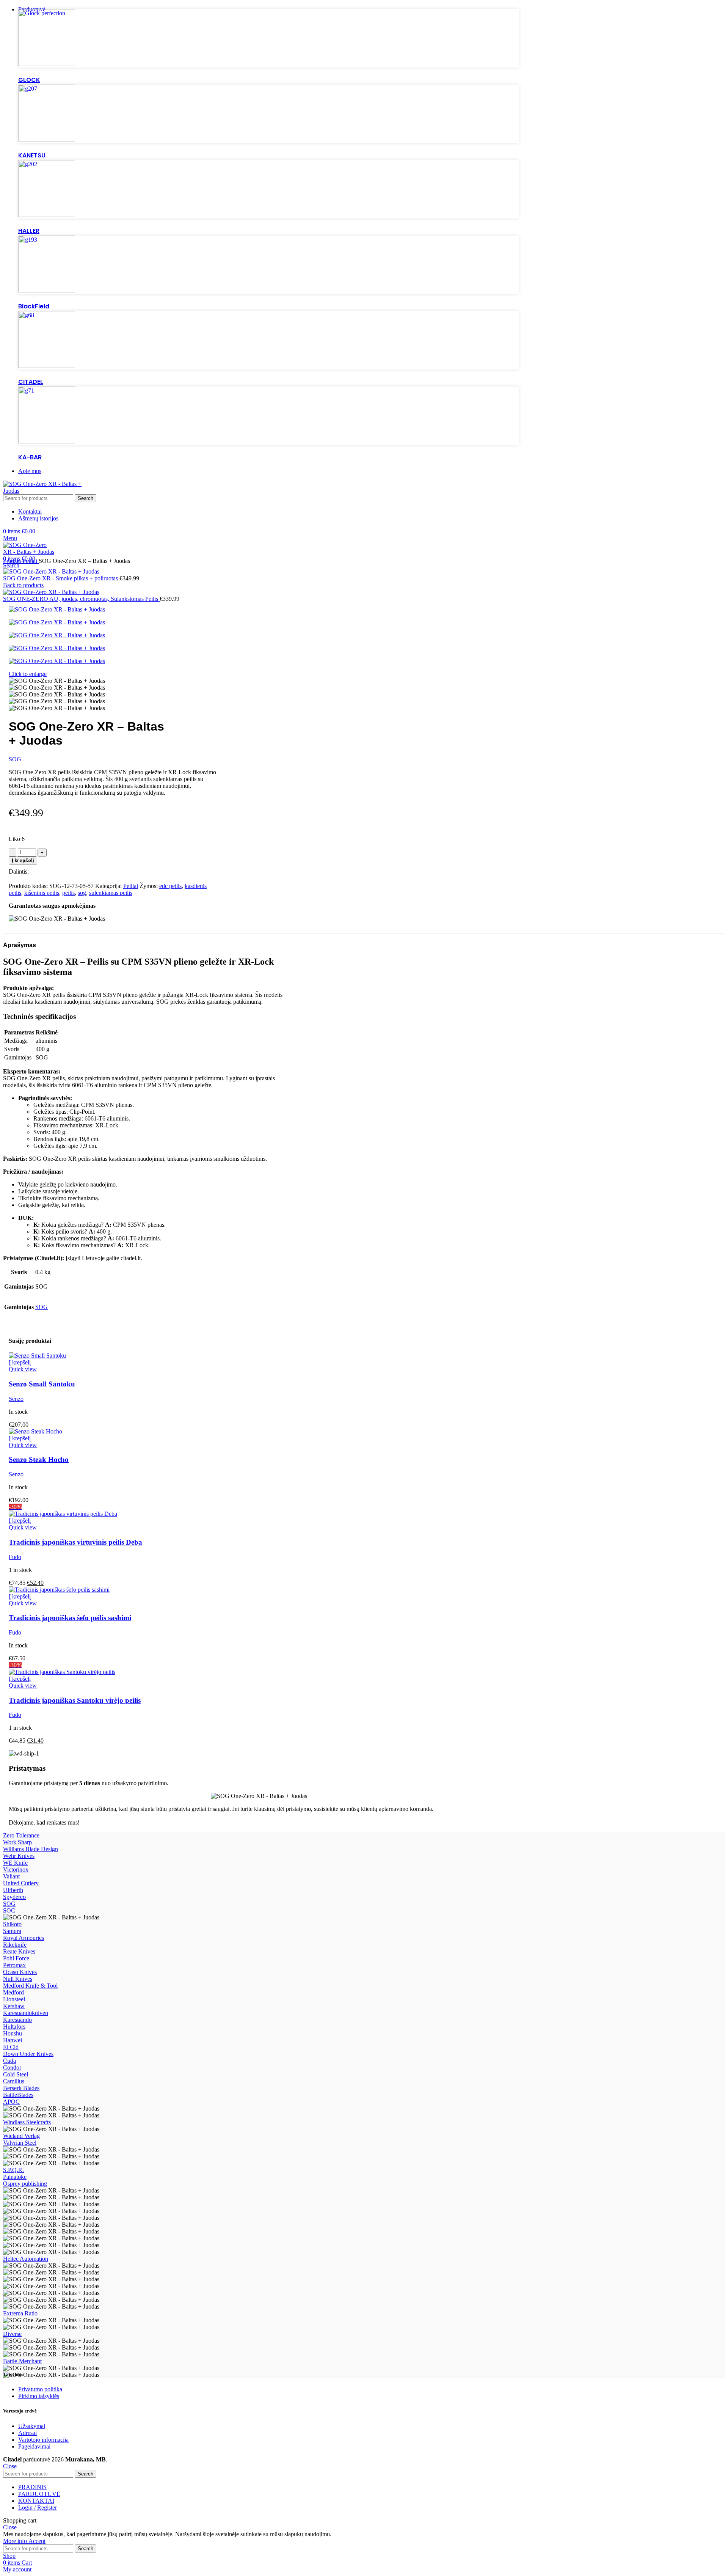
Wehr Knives (19, 1856)
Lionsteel (14, 1999)
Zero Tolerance (21, 1835)
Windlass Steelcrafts (27, 2122)
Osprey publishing (25, 2184)
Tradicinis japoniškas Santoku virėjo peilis (75, 1700)
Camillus (14, 2081)
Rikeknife (15, 1945)
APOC (11, 2102)
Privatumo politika (40, 2389)
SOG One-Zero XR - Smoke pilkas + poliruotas (61, 578)
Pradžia (13, 561)
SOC (9, 1910)
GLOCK (29, 80)
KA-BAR (30, 457)
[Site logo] (43, 491)
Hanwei (13, 2040)
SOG (15, 759)
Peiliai (31, 561)
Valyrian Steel (20, 2143)
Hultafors (14, 2027)
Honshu (13, 2033)
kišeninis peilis (42, 893)
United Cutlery (21, 1883)
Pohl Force (16, 1958)
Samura (12, 1931)
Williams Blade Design (31, 1849)
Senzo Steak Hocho (39, 1459)
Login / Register (38, 2508)
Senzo (16, 1399)
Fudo (15, 1557)
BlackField (34, 306)
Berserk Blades (21, 2088)
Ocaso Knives (20, 1972)
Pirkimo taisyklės (39, 2396)
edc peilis (170, 886)
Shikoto (12, 1924)
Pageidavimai (34, 2446)
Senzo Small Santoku (42, 1384)
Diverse (12, 2334)
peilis (68, 893)
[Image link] (47, 64)
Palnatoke (15, 2177)
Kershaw (14, 2006)
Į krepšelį (23, 861)
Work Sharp (17, 1842)
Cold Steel (16, 2074)
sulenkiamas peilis (111, 893)
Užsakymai (32, 2426)
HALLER (29, 231)
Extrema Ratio (20, 2313)
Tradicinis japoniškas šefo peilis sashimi (70, 1618)
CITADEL (31, 382)
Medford (13, 1992)
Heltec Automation (26, 2259)
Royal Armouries (24, 1938)
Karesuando (17, 2020)
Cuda (9, 2061)
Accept (37, 2541)
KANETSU (32, 155)
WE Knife (15, 1863)
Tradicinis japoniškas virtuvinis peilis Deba (75, 1542)
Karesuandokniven (26, 2013)
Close (10, 2466)
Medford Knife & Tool (30, 1986)
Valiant (11, 1876)
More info (16, 2541)
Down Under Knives (28, 2054)
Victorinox (16, 1870)
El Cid (11, 2047)
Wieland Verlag (21, 2136)
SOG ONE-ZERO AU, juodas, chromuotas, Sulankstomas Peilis (81, 599)
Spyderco (14, 1897)
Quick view (23, 1369)
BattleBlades (18, 2095)
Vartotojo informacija (43, 2440)
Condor (12, 2068)
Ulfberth (13, 1890)
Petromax (14, 1965)
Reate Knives (19, 1951)
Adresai (27, 2433)
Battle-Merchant (22, 2361)
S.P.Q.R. (13, 2170)
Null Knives (18, 1979)
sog (82, 893)
